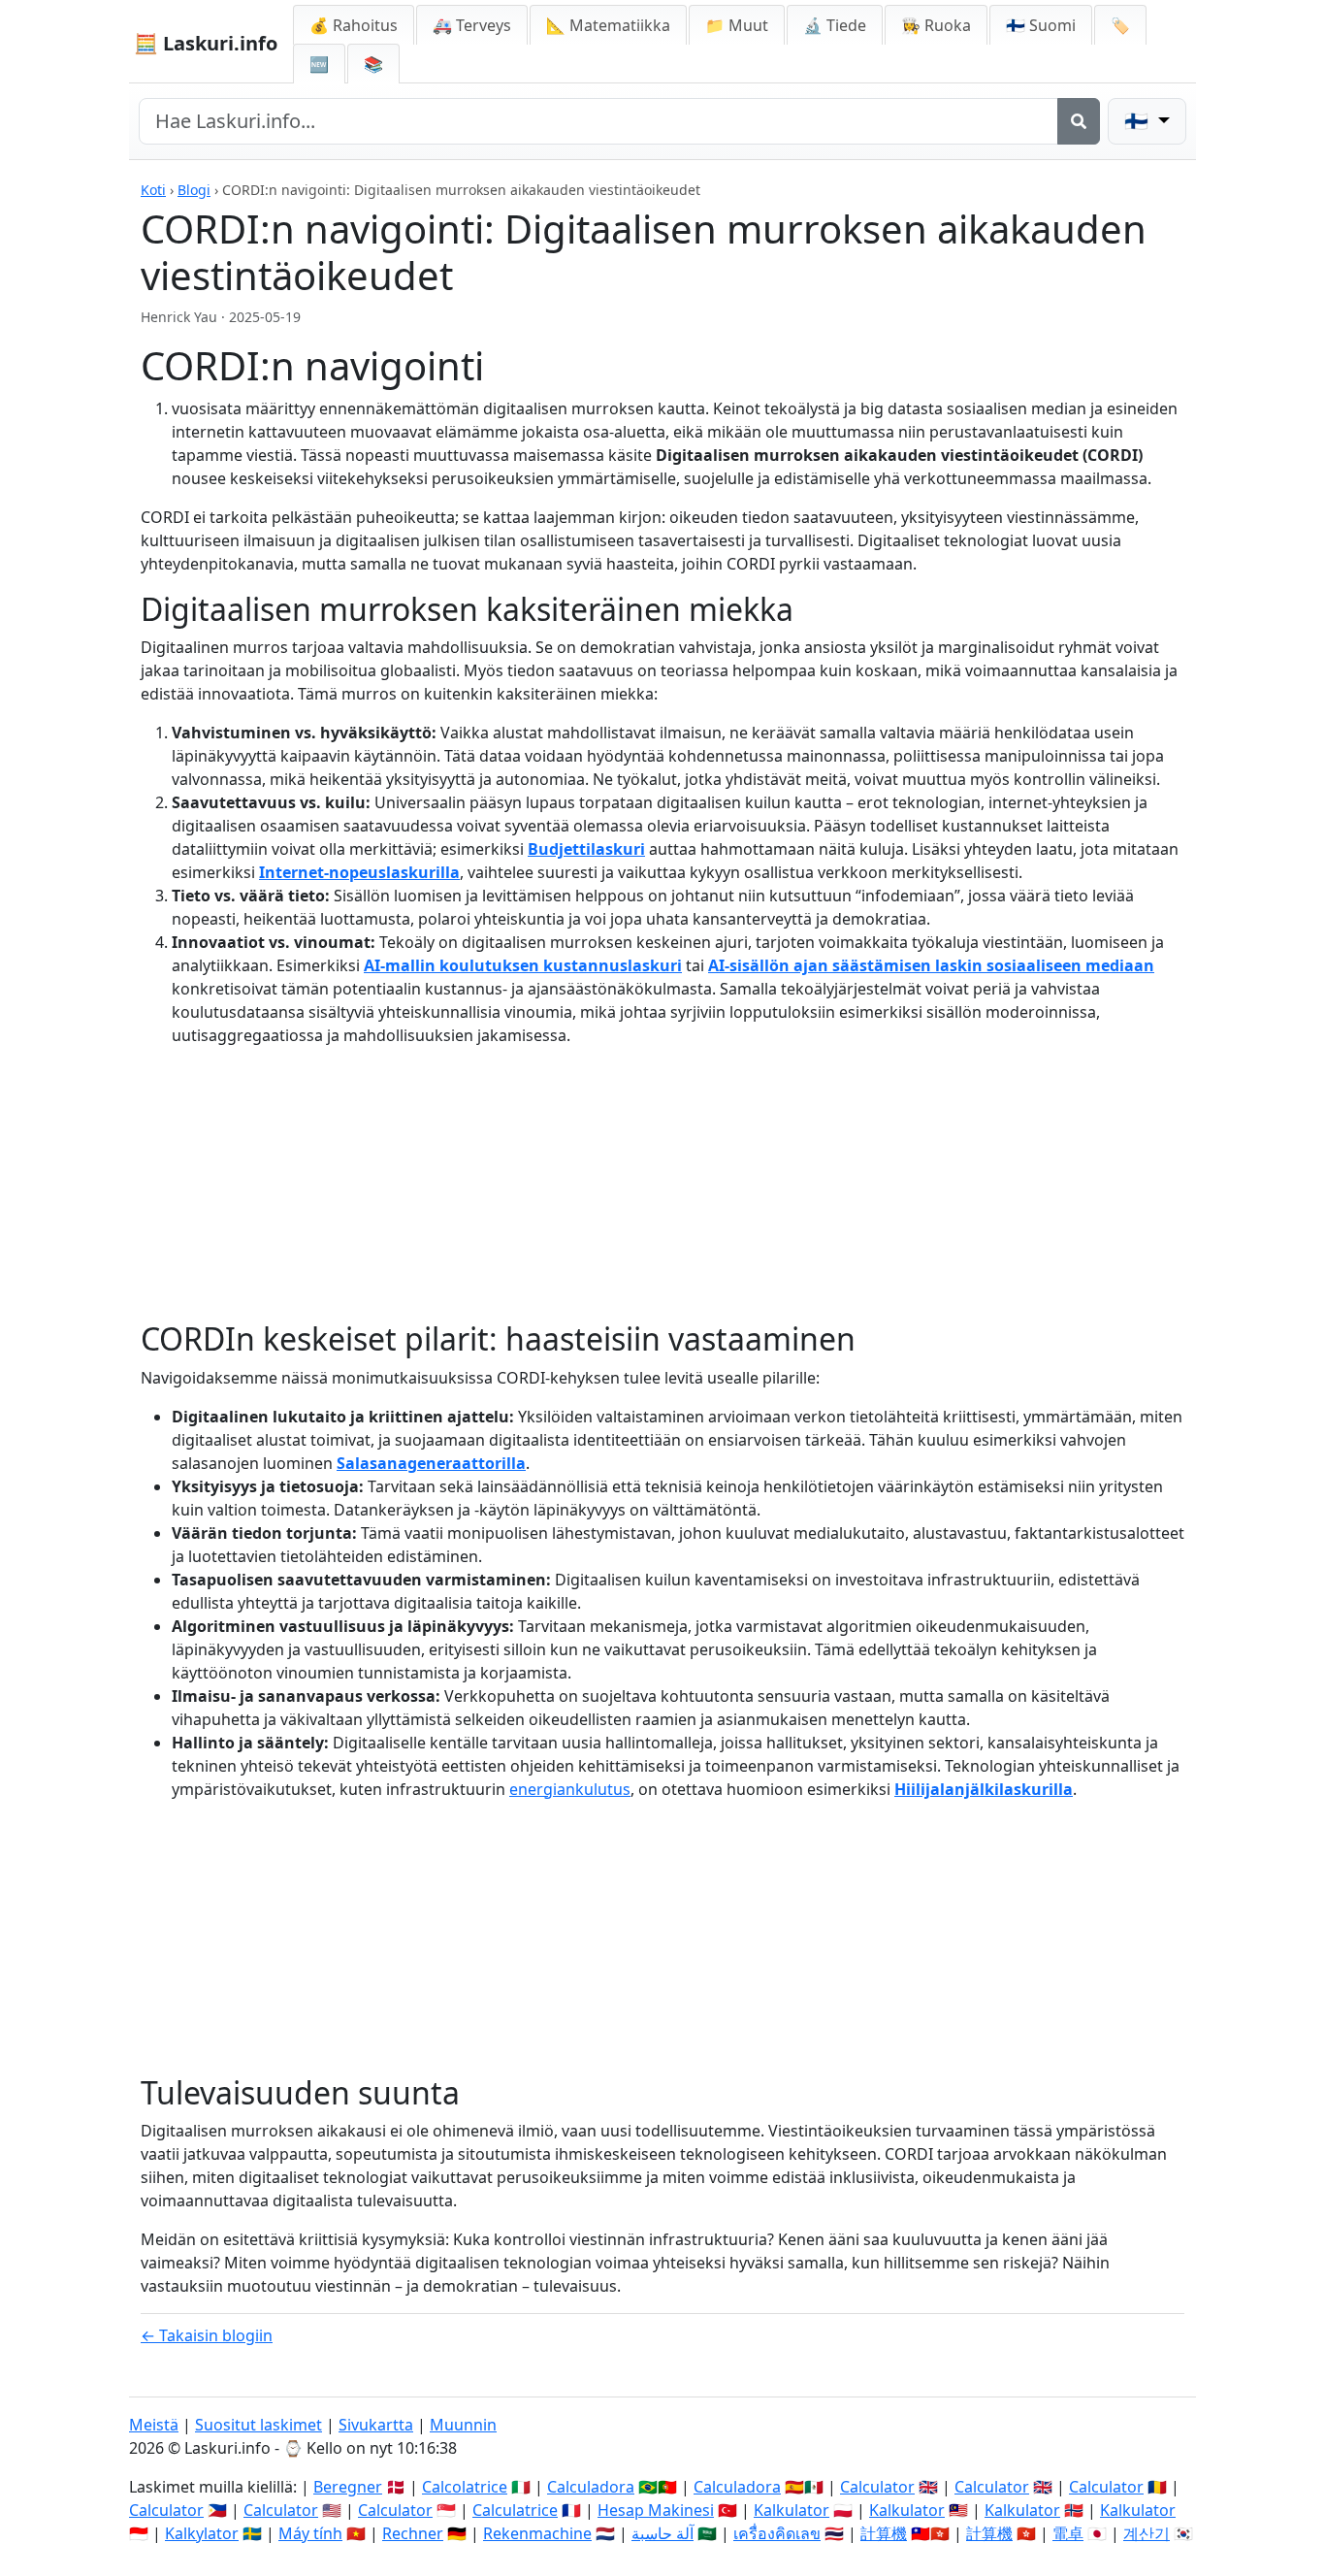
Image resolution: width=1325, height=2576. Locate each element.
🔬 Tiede (835, 25)
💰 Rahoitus (354, 25)
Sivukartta (376, 2425)
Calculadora (591, 2487)
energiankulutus (570, 1789)
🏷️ (1120, 25)
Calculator (877, 2487)
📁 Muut (737, 25)
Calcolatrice (465, 2487)
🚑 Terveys (472, 25)
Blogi (194, 190)
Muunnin (463, 2425)
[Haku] (1079, 121)
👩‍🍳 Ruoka (936, 25)
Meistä (154, 2425)
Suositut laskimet (259, 2425)
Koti (153, 190)
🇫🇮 (1041, 25)
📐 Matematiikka (608, 25)
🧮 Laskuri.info (206, 43)
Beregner (348, 2487)
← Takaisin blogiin (207, 2335)
